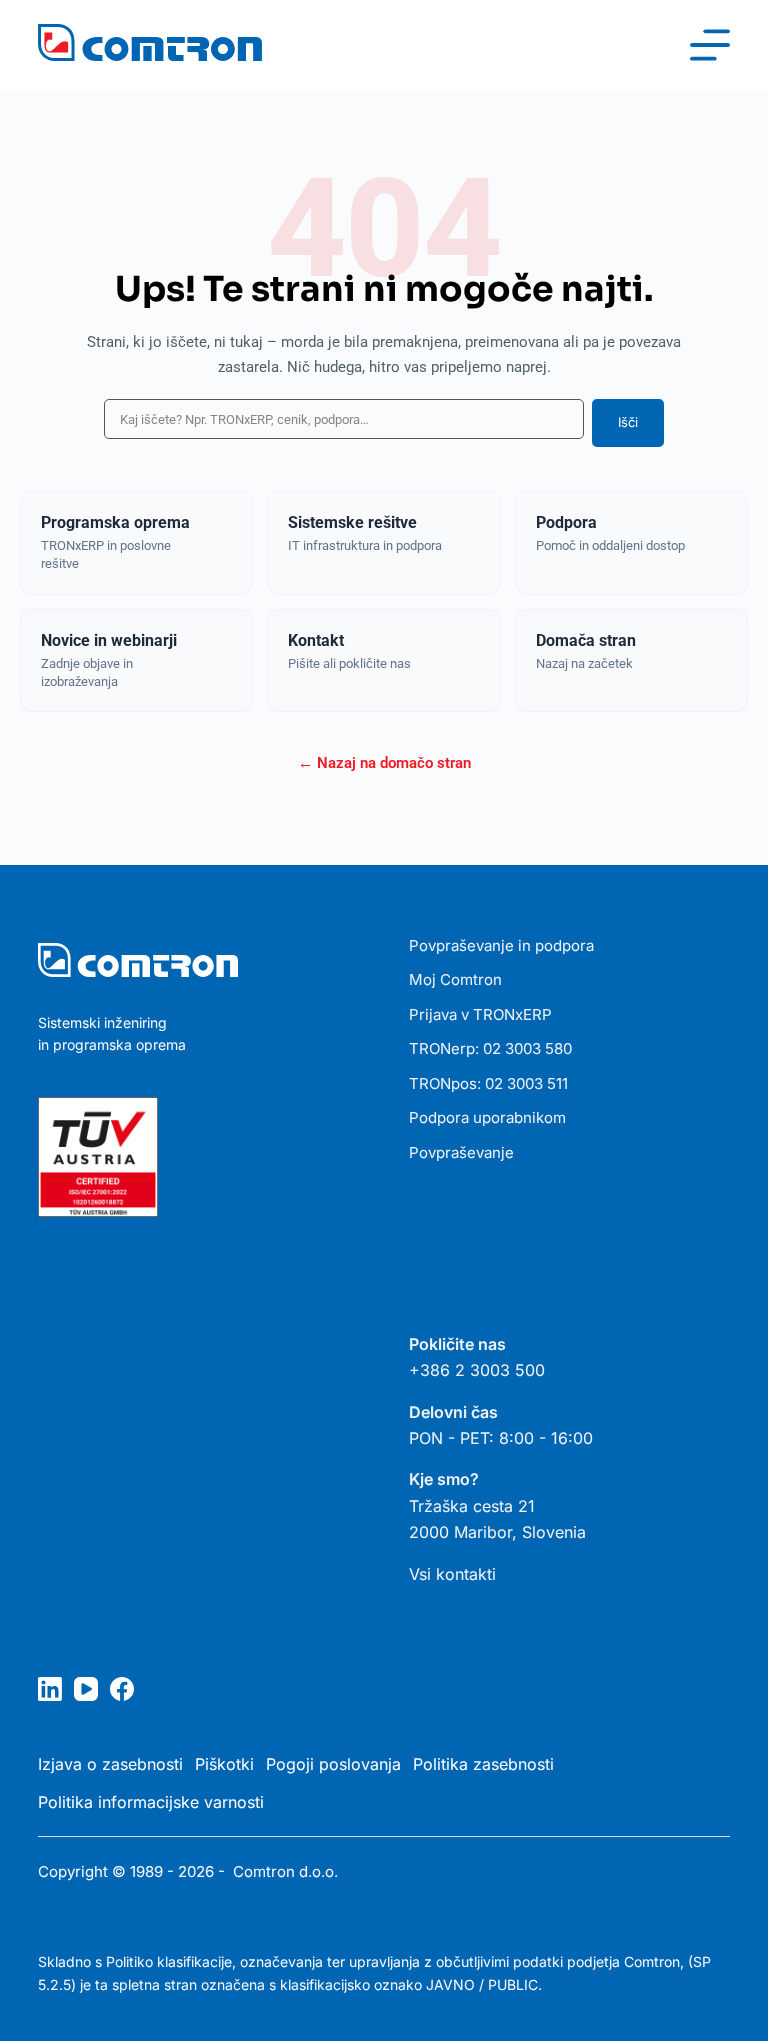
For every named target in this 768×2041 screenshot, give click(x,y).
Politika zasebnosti (483, 1764)
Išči (628, 422)
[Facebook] (122, 1689)
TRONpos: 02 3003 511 (488, 1083)
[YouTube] (86, 1689)
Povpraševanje (461, 1152)
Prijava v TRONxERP (480, 1014)
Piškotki (224, 1764)
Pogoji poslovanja (333, 1764)
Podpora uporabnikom (487, 1117)
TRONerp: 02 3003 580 (490, 1048)
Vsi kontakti (452, 1574)
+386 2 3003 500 (477, 1370)
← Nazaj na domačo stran (384, 763)
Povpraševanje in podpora (501, 945)
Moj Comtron (455, 979)
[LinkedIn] (50, 1689)
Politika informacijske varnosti (151, 1802)
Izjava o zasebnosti (110, 1764)
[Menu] (710, 45)
